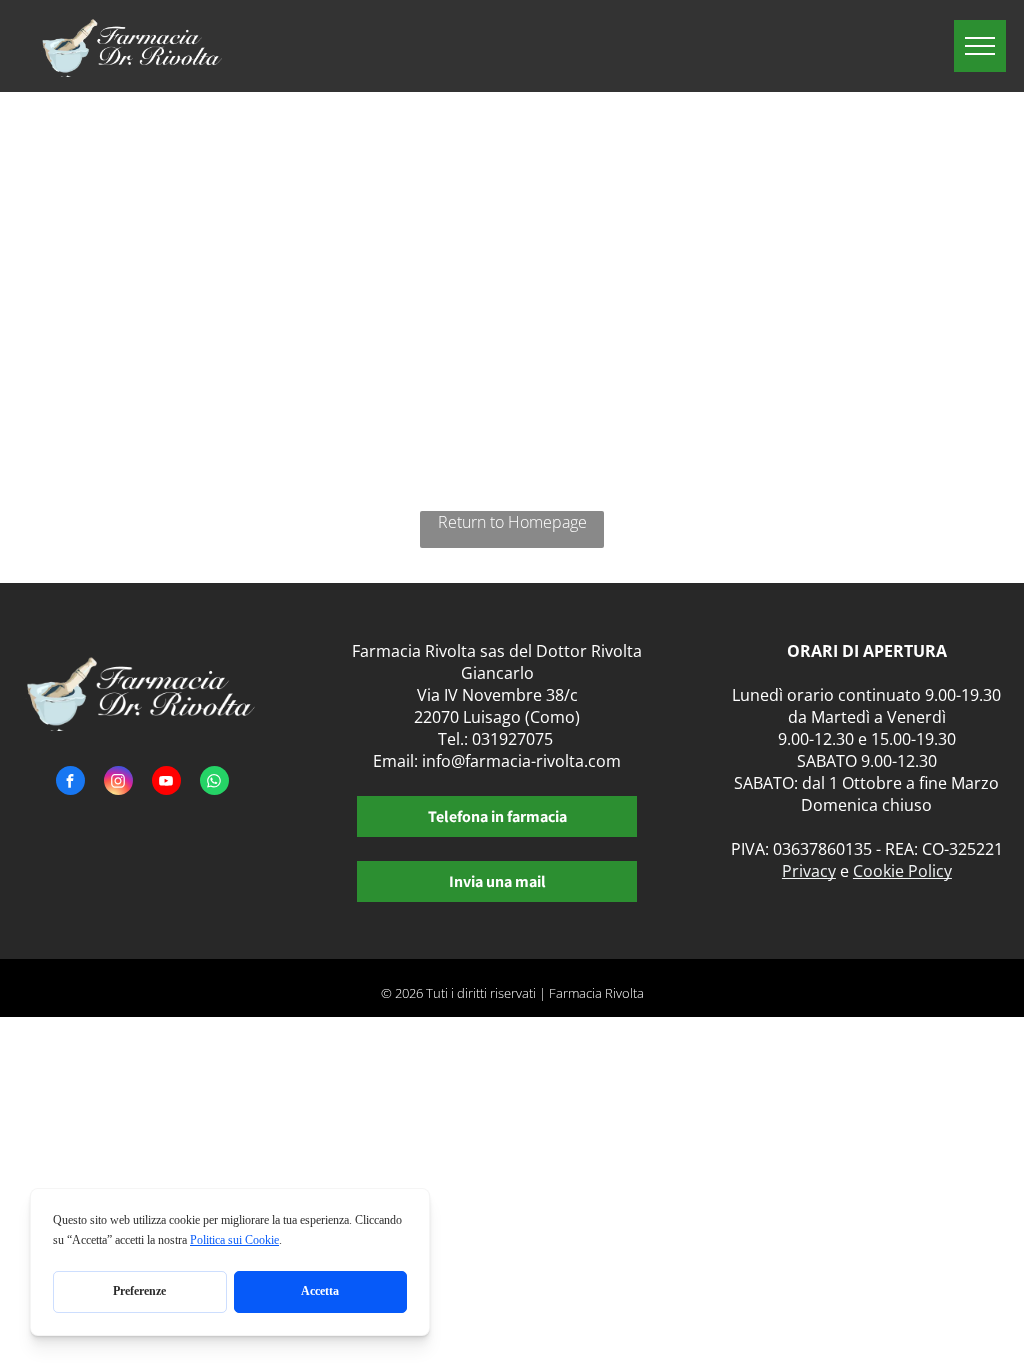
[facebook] (70, 783)
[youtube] (166, 783)
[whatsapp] (214, 783)
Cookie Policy (902, 871)
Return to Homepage (512, 522)
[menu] (980, 46)
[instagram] (118, 783)
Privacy (809, 871)
